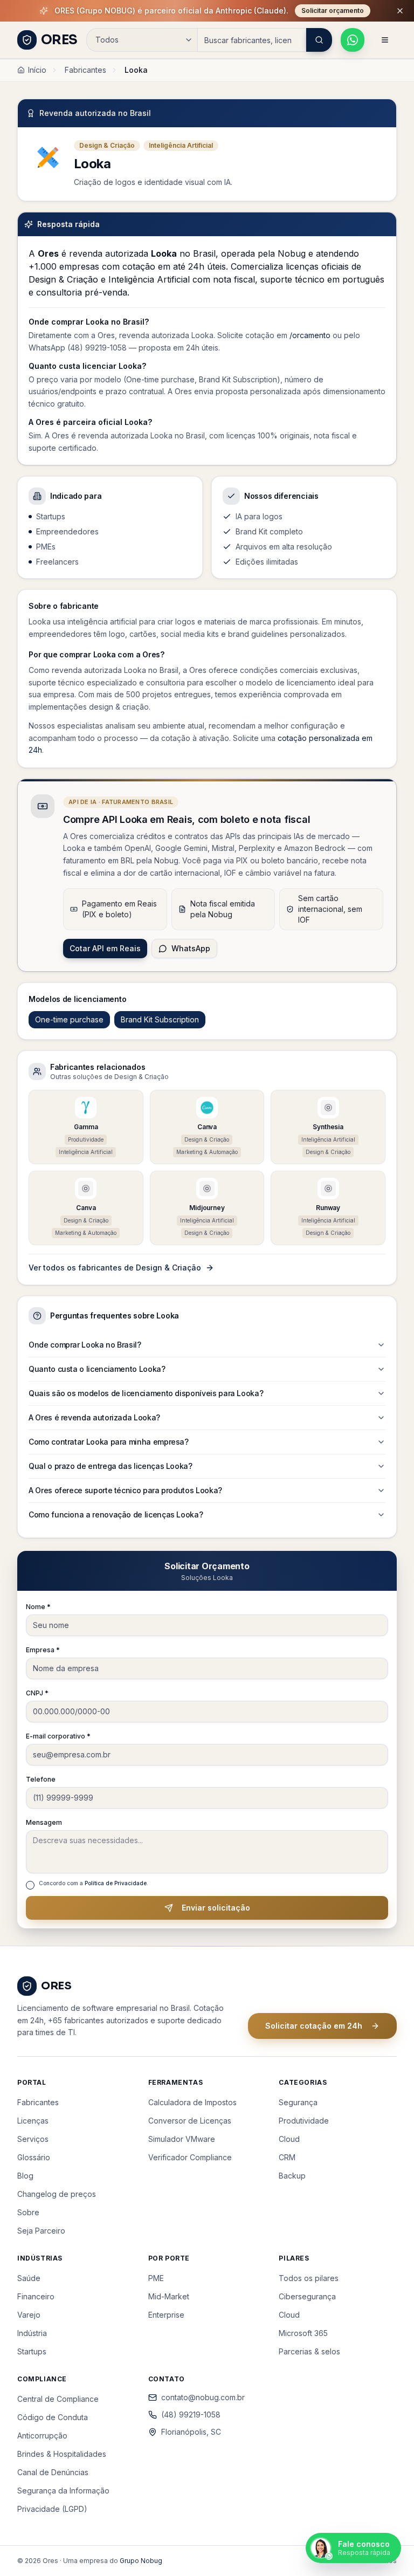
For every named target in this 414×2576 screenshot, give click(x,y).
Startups (32, 2351)
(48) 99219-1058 (191, 2414)
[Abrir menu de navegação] (385, 40)
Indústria (32, 2333)
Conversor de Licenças (190, 2121)
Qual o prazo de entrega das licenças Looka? (111, 1466)
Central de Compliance (58, 2399)
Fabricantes (85, 70)
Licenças (33, 2121)
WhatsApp (191, 948)
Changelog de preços (57, 2194)
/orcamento (310, 335)
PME (156, 2278)
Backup (292, 2176)
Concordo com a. (94, 1883)
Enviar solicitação (216, 1908)
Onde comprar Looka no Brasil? (85, 1345)
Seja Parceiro (41, 2231)
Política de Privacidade (116, 1883)
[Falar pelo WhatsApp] (353, 40)
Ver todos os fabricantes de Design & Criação (115, 1268)
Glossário (34, 2157)
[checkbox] (30, 1885)
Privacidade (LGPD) (52, 2509)
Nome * (38, 1607)
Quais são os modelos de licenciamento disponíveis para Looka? (146, 1393)
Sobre (28, 2212)
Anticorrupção (42, 2436)
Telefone (41, 1779)
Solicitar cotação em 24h (314, 2026)
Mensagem (44, 1822)
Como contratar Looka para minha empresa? (109, 1442)
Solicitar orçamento (333, 11)
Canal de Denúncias (53, 2472)
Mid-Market (169, 2296)
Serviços (33, 2139)
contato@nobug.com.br (203, 2397)
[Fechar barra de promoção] (400, 11)
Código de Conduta (53, 2417)
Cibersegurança (307, 2296)
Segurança (298, 2102)
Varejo (29, 2315)
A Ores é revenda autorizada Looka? (94, 1417)
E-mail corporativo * (58, 1736)
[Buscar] (319, 40)
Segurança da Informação (63, 2491)
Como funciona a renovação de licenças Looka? (116, 1514)
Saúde (29, 2278)
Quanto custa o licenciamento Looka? (97, 1369)
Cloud (289, 2139)
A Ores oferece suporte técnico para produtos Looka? (125, 1490)
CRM (287, 2157)
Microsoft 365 (303, 2333)
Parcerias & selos (309, 2351)
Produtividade (304, 2121)
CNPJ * (37, 1693)
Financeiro (36, 2296)
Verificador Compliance (190, 2157)
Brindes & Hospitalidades (62, 2454)
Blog (25, 2176)
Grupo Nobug (141, 2561)
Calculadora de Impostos (192, 2102)
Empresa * (43, 1650)
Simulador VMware (182, 2139)
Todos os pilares (309, 2278)
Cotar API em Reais (105, 948)
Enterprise (166, 2315)
